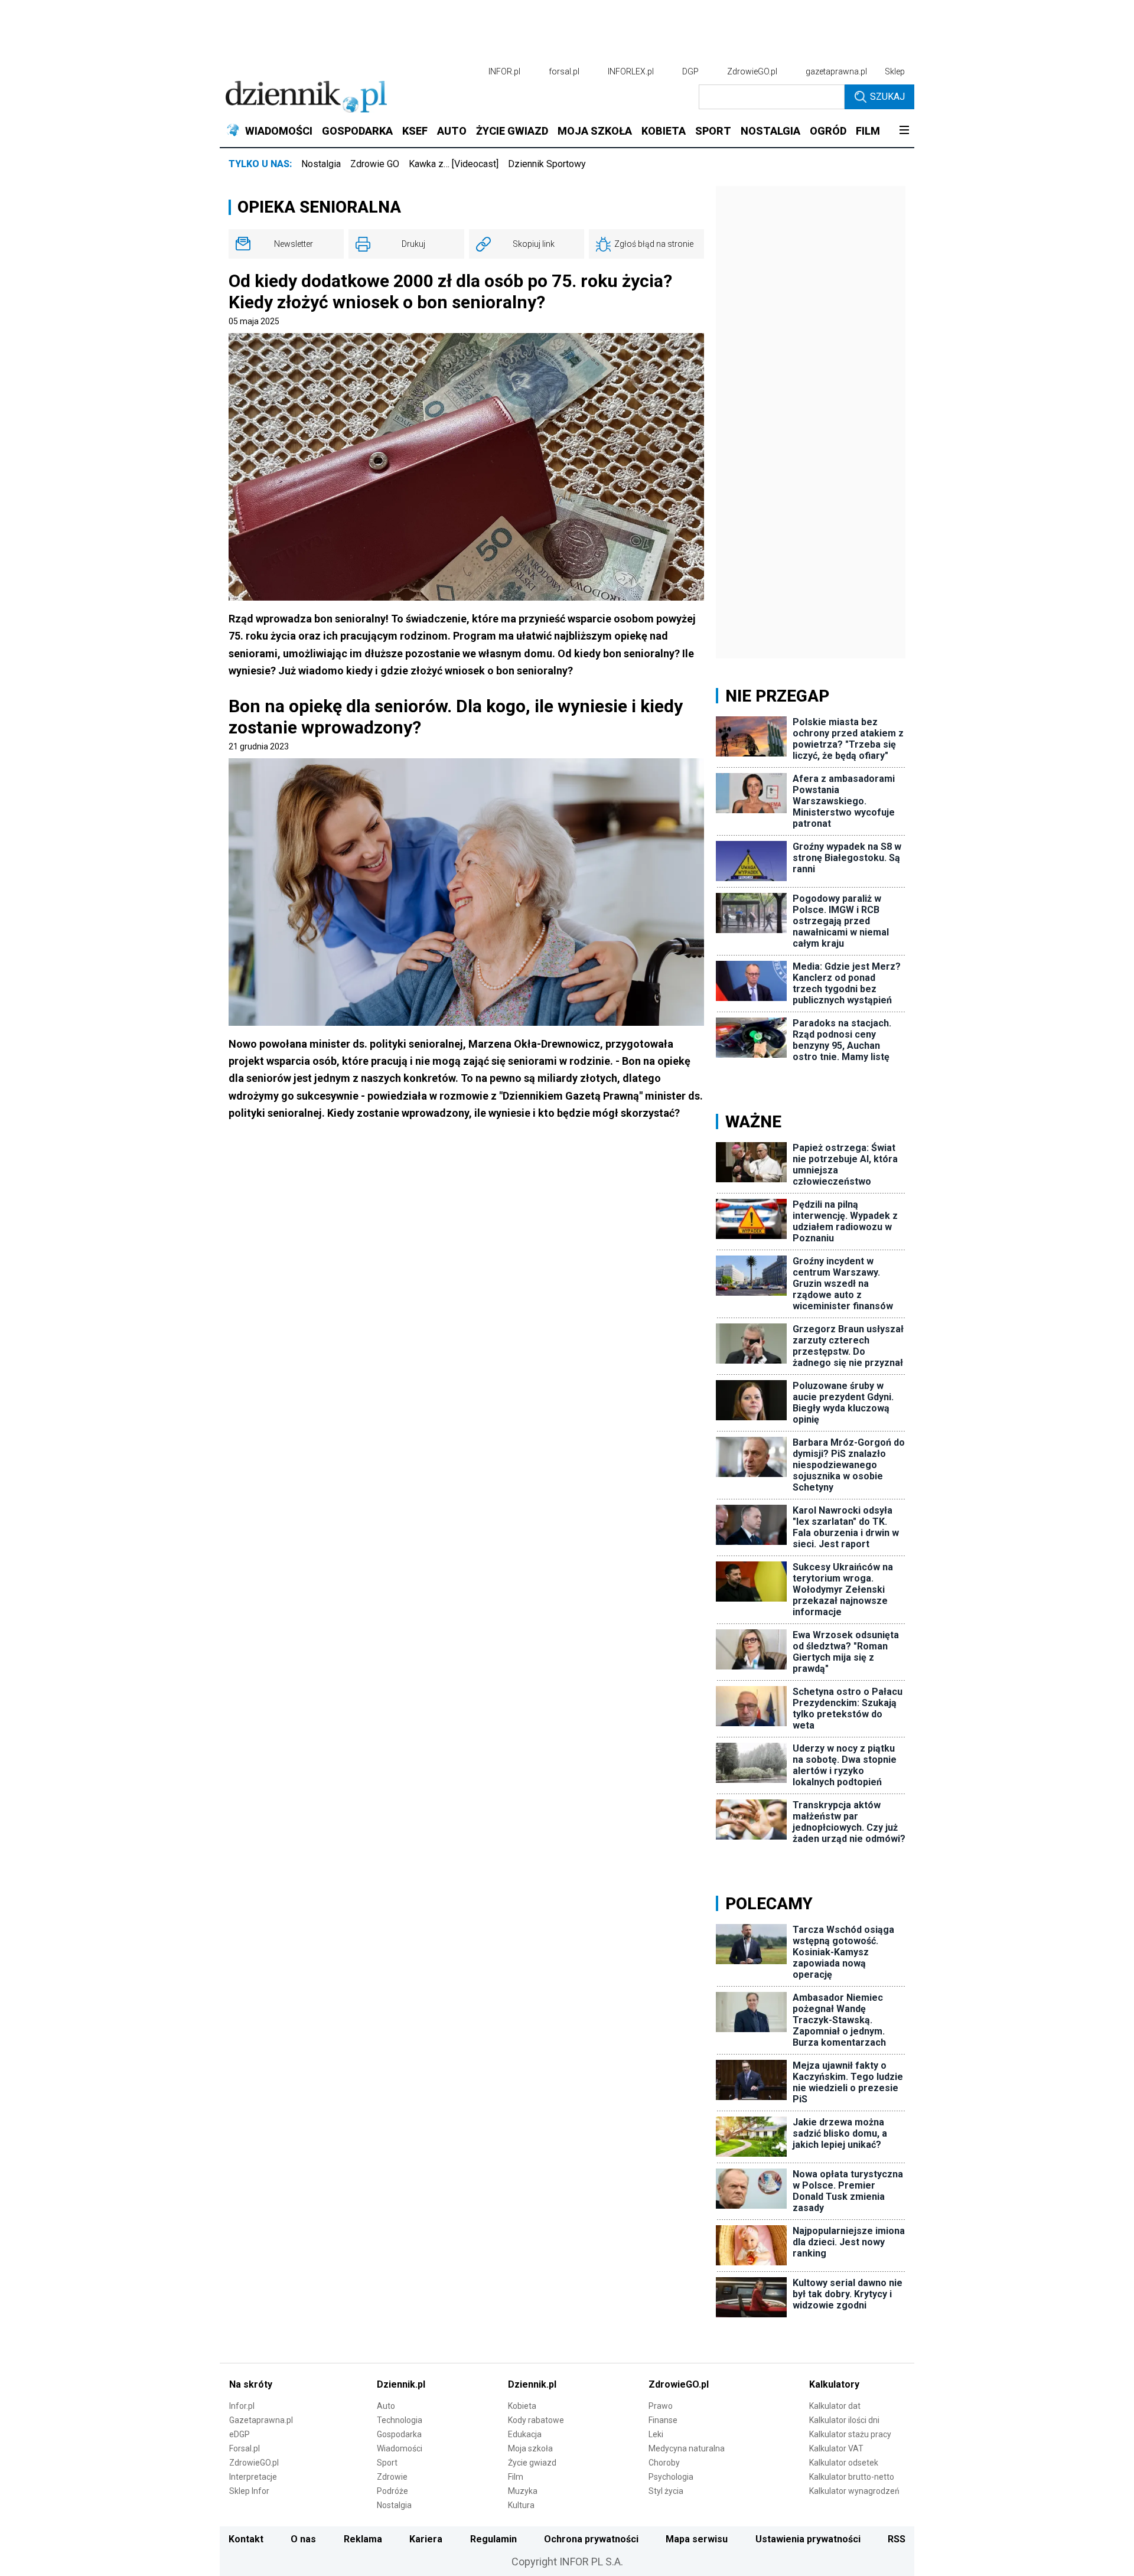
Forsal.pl (245, 2448)
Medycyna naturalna (687, 2448)
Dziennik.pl (401, 2384)
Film (516, 2477)
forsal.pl (564, 71)
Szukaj (887, 97)
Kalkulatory (834, 2384)
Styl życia (666, 2491)
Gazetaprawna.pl (261, 2420)
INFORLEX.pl (631, 71)
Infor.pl (242, 2406)
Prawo (661, 2406)
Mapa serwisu (697, 2539)
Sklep (895, 71)
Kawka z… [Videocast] (454, 164)
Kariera (426, 2539)
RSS (897, 2539)
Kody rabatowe (536, 2420)
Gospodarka (399, 2434)
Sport (387, 2463)
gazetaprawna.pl (836, 71)
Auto (386, 2406)
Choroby (664, 2463)
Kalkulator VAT (836, 2448)
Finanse (663, 2420)
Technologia (400, 2420)
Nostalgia (321, 164)
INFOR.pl (504, 71)
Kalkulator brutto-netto (852, 2477)
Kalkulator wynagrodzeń (854, 2491)
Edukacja (525, 2434)
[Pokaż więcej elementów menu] (904, 131)
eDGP (239, 2434)
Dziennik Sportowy (547, 164)
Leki (656, 2434)
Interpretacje (253, 2477)
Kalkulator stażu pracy (850, 2434)
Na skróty (251, 2384)
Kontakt (246, 2539)
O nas (303, 2539)
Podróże (392, 2491)
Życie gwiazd (532, 2463)
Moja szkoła (530, 2448)
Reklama (363, 2539)
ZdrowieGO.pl (752, 71)
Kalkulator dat (835, 2406)
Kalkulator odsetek (844, 2463)
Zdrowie (392, 2477)
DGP (690, 71)
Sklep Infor (249, 2491)
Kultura (521, 2505)
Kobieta (522, 2406)
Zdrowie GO (375, 164)
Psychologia (671, 2477)
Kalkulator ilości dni (844, 2420)
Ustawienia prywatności (808, 2539)
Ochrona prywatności (591, 2539)
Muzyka (523, 2491)
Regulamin (493, 2539)
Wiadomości (400, 2448)
